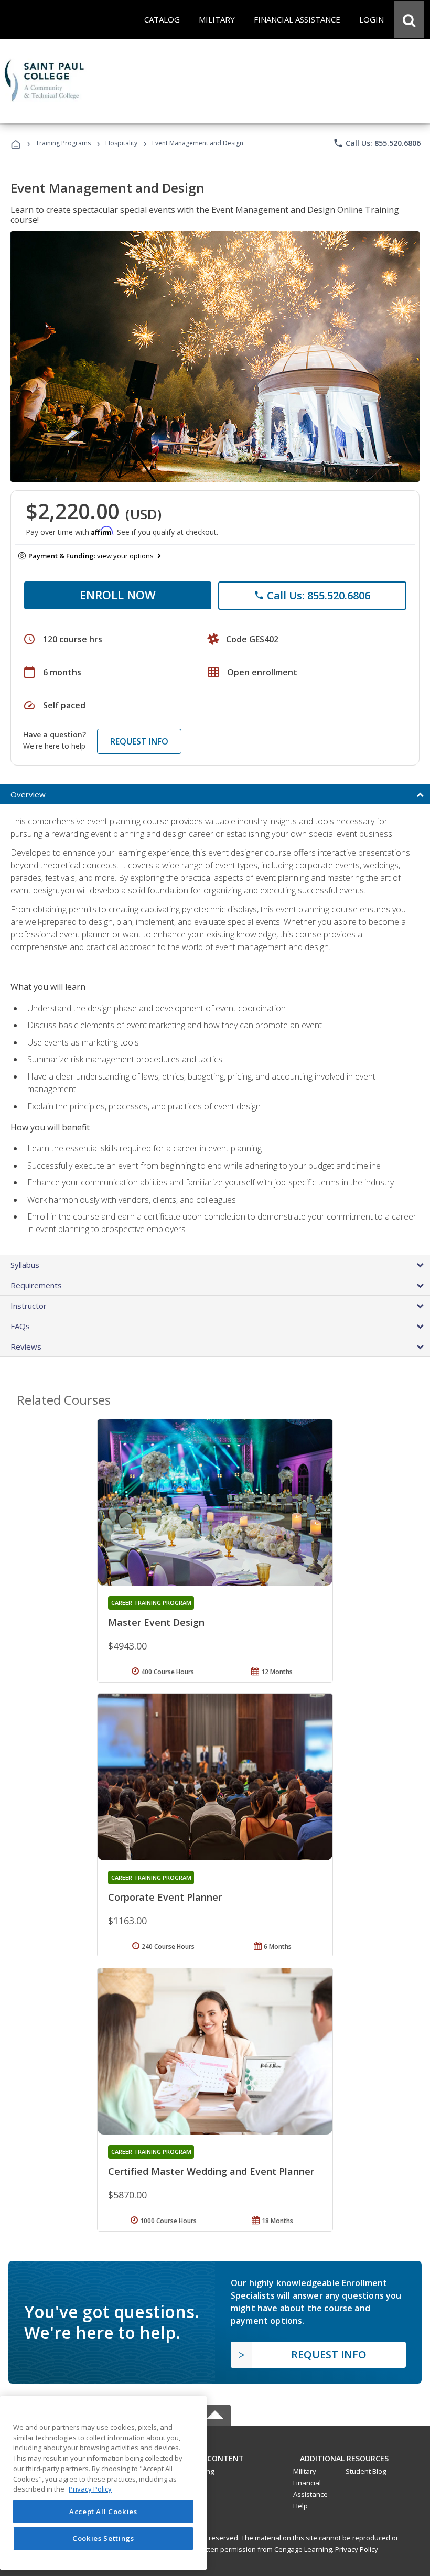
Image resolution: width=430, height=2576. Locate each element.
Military (305, 2471)
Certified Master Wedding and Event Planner (211, 2171)
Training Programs (63, 143)
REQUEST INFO (139, 741)
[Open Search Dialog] (409, 19)
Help (300, 2506)
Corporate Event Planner (165, 1897)
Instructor (29, 1306)
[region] (103, 2483)
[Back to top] (215, 2456)
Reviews (26, 1346)
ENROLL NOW (118, 595)
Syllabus (25, 1265)
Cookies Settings (103, 2538)
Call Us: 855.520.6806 (377, 143)
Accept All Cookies (103, 2512)
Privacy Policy (357, 2549)
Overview (28, 794)
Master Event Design (156, 1622)
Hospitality (122, 143)
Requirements (36, 1285)
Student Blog (366, 2471)
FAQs (20, 1326)
